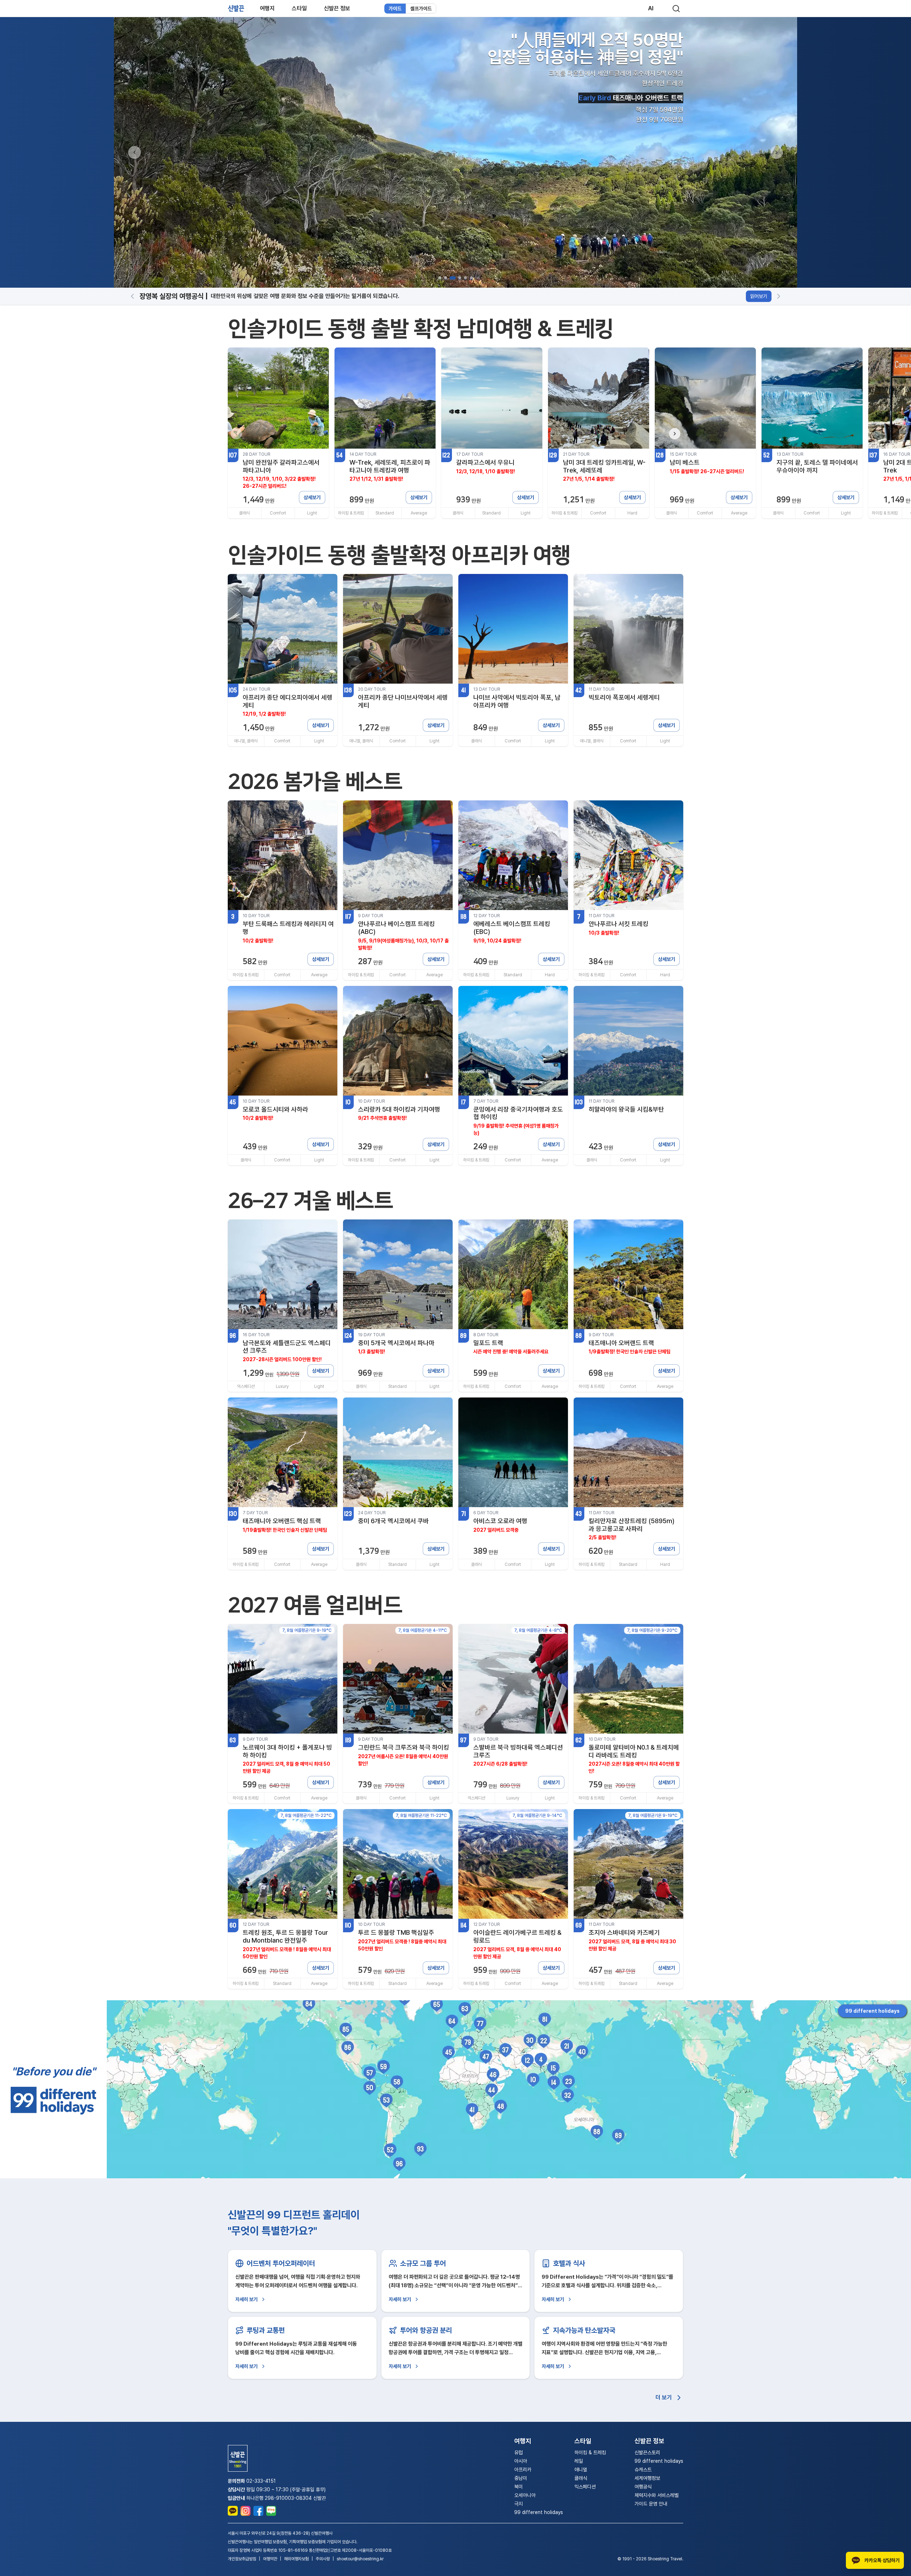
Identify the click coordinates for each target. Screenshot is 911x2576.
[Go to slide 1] (440, 278)
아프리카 (523, 2470)
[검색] (676, 9)
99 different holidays (872, 2011)
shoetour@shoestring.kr (360, 2559)
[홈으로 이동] (236, 8)
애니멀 (581, 2470)
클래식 (581, 2478)
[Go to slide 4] (457, 278)
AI (651, 8)
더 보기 (664, 2397)
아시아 (521, 2461)
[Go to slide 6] (471, 278)
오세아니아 (525, 2495)
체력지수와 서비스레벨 (657, 2495)
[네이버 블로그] (271, 2511)
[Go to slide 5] (464, 278)
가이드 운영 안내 (651, 2504)
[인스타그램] (246, 2511)
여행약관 (270, 2559)
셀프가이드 (421, 9)
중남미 (521, 2478)
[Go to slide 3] (451, 278)
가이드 (395, 9)
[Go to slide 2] (446, 278)
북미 (518, 2487)
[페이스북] (258, 2511)
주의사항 (323, 2559)
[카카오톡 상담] (233, 2511)
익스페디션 (585, 2487)
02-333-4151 (261, 2481)
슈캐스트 (643, 2470)
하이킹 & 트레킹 (590, 2452)
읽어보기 (759, 296)
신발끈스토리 (647, 2452)
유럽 (518, 2452)
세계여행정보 (647, 2478)
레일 (579, 2461)
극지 (518, 2504)
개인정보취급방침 (242, 2559)
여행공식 (643, 2487)
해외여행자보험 (296, 2559)
